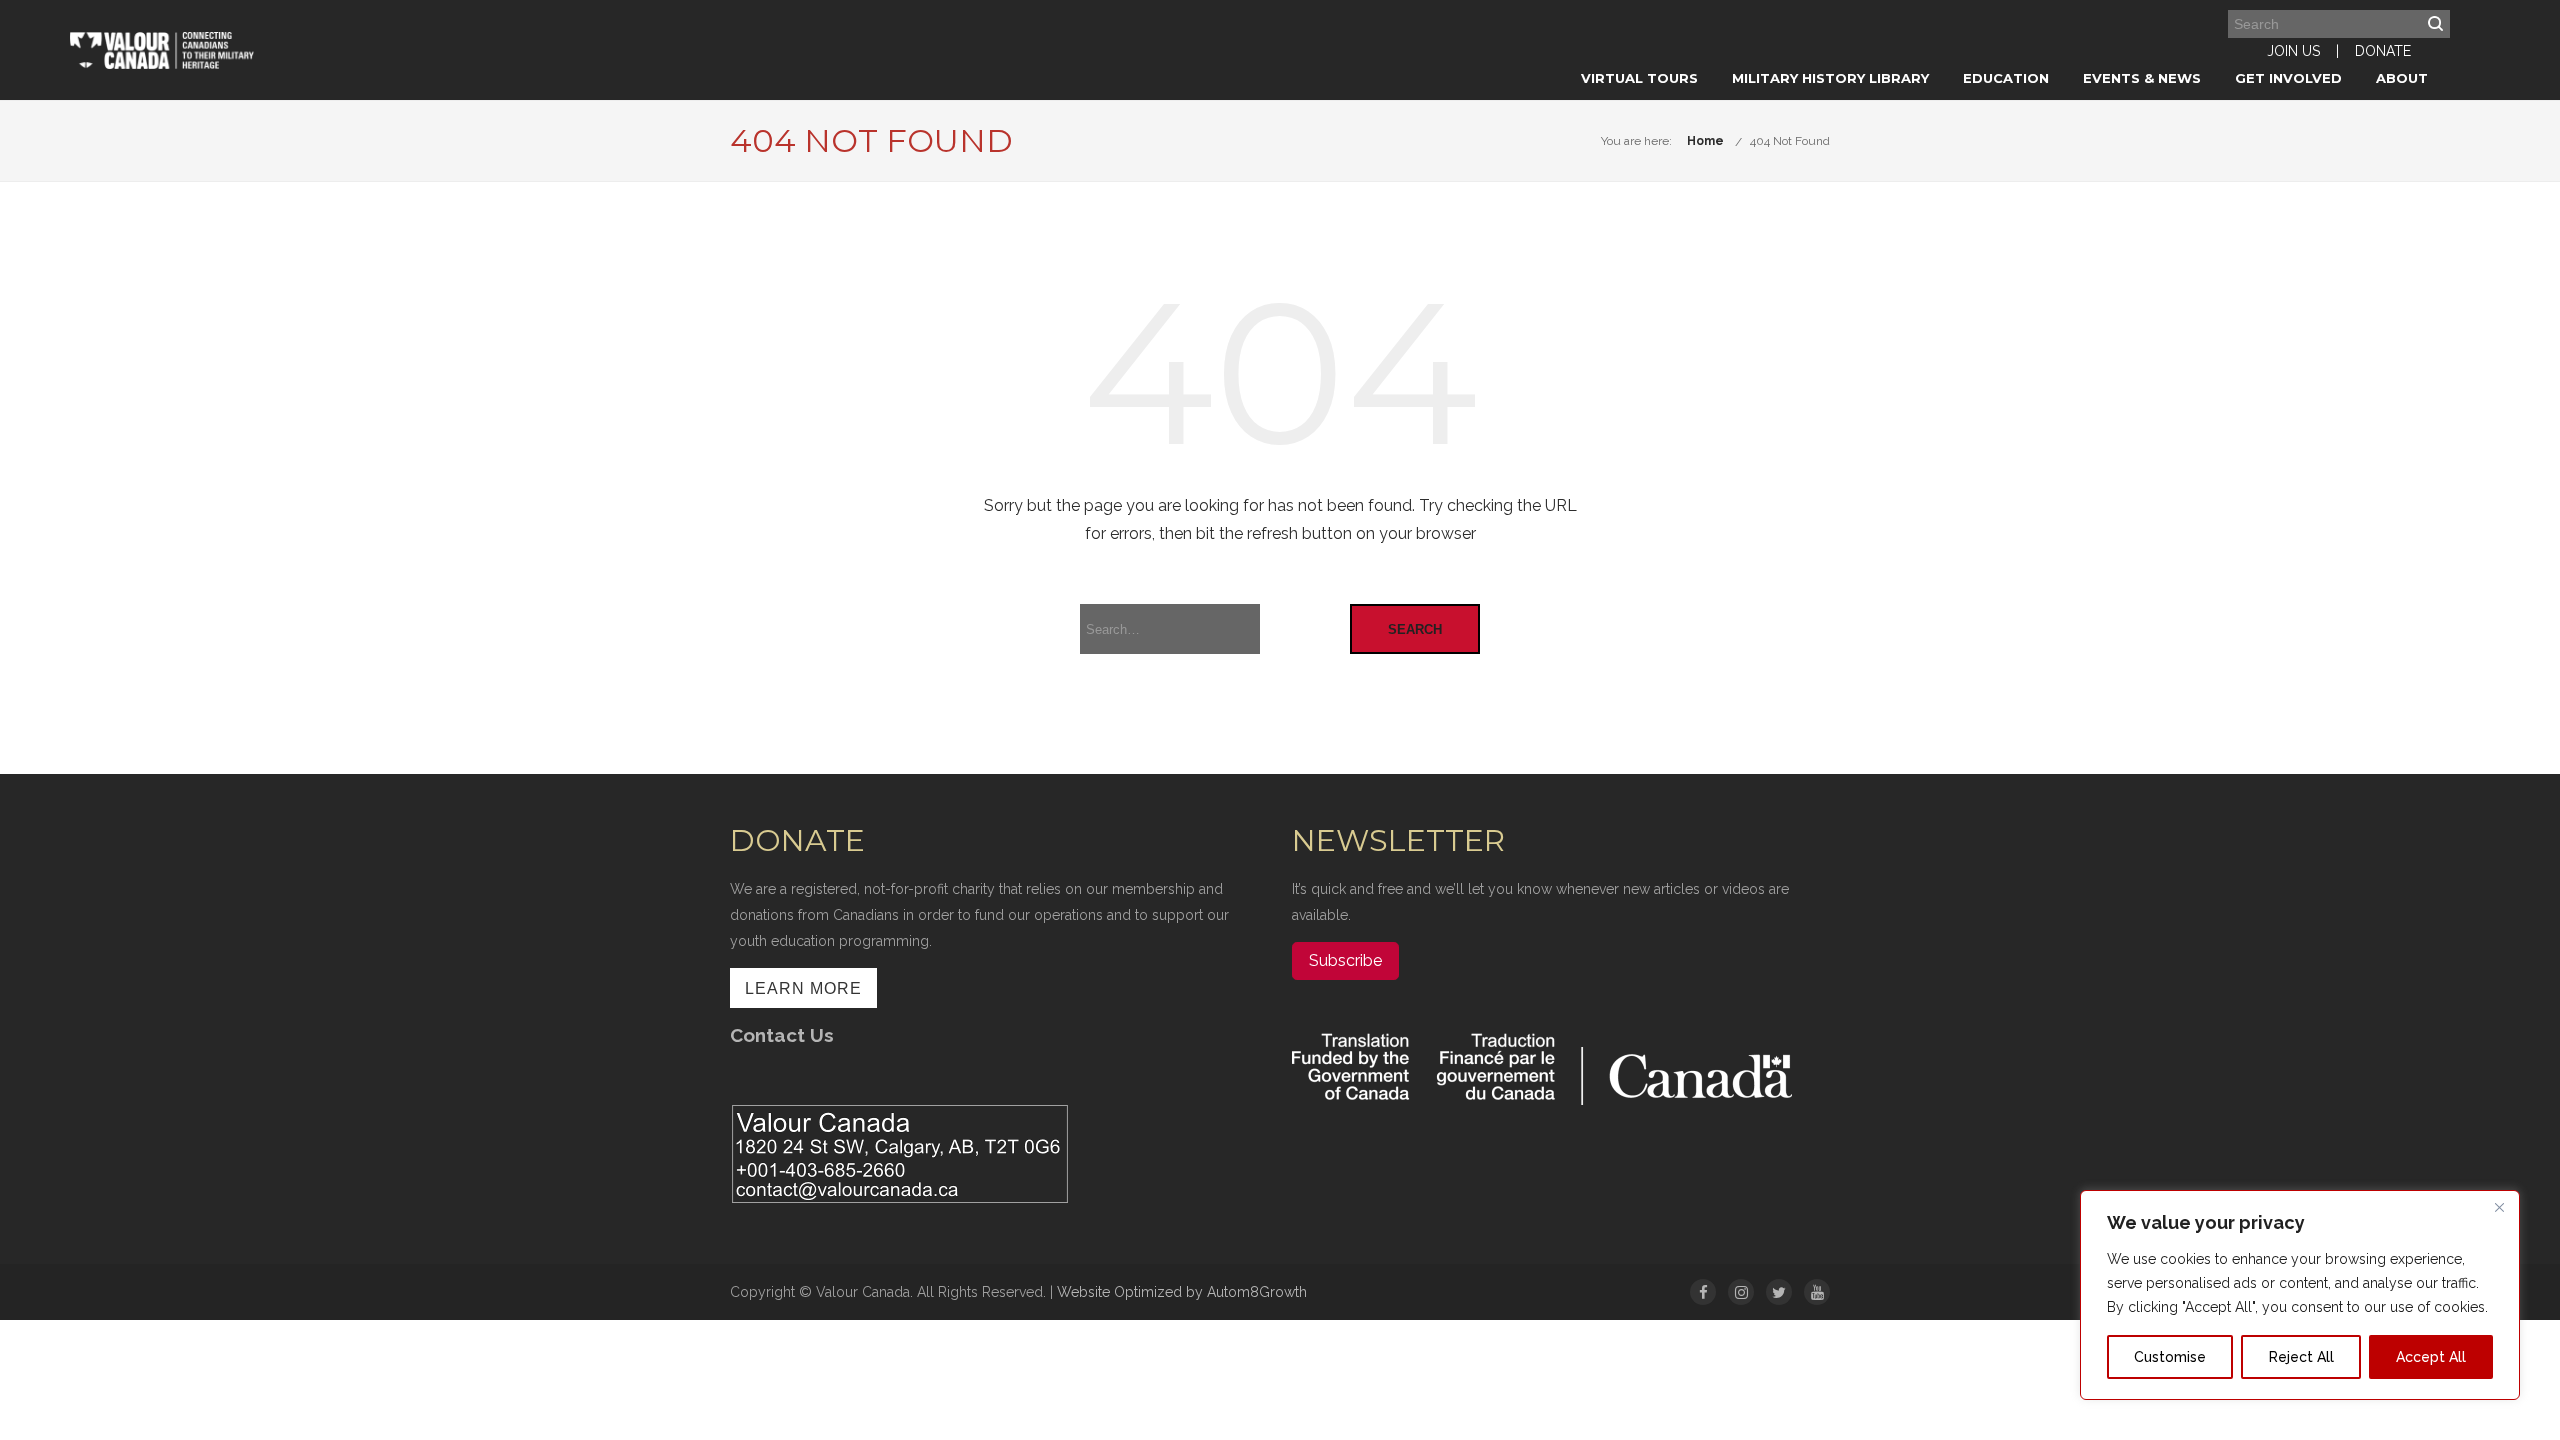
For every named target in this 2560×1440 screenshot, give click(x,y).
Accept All (2431, 1357)
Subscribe (1345, 960)
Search (1415, 629)
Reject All (2301, 1357)
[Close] (2499, 1207)
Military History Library (1830, 78)
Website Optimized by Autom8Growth (1182, 1292)
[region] (2300, 1295)
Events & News (2142, 78)
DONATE (2383, 51)
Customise (2170, 1357)
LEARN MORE (803, 988)
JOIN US (2293, 51)
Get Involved (2288, 78)
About (2402, 78)
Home (1705, 141)
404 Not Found (1790, 141)
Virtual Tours (1639, 78)
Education (2006, 78)
